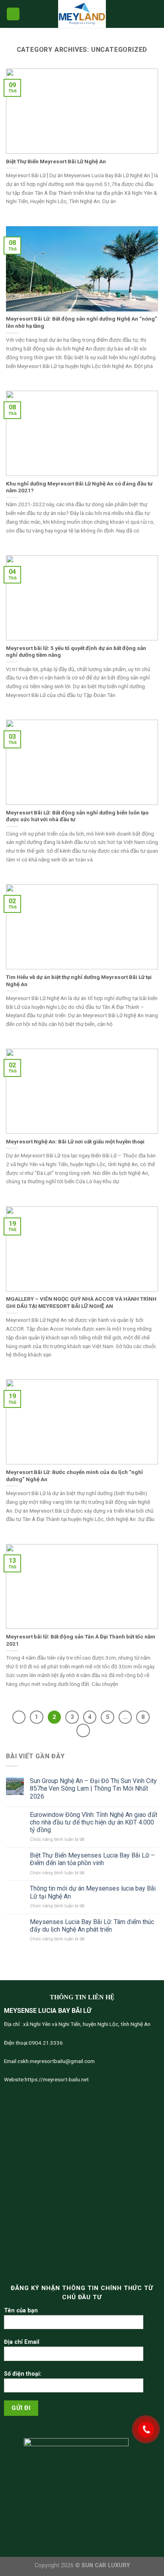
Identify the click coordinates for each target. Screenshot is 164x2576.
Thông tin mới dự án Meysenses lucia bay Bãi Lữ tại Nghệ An (93, 1892)
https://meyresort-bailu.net (57, 2079)
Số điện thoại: (23, 2374)
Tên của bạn (21, 2311)
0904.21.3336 (46, 2043)
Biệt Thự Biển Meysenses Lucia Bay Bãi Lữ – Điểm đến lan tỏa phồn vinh (92, 1859)
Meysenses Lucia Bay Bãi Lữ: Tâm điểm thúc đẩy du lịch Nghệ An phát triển (92, 1926)
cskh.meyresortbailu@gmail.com (56, 2061)
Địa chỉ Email (22, 2342)
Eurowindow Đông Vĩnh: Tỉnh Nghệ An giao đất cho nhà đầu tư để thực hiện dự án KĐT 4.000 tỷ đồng (94, 1822)
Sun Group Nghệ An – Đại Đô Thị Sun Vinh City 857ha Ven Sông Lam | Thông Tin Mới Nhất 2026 (93, 1788)
